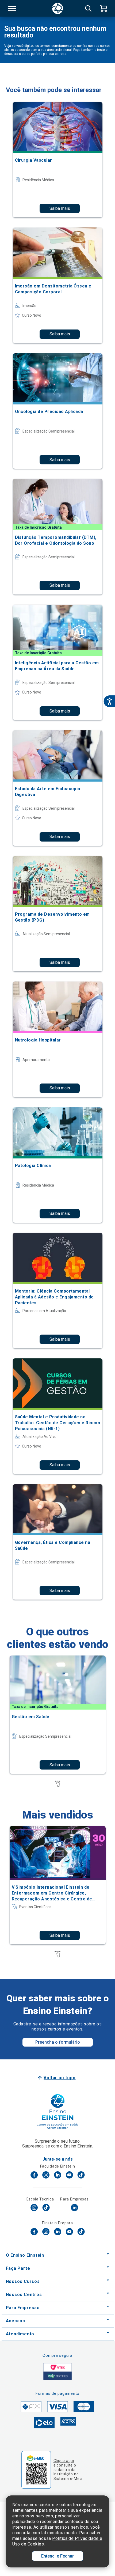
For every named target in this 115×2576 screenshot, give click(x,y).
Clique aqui (64, 2461)
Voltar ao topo (60, 2078)
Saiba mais (60, 208)
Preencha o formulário (58, 2042)
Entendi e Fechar (57, 2556)
